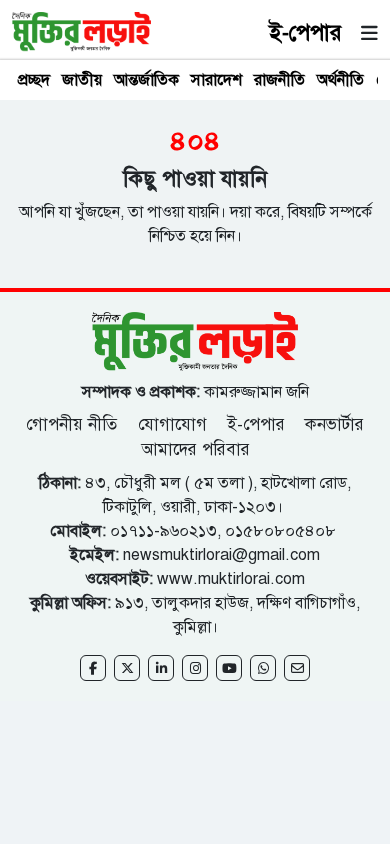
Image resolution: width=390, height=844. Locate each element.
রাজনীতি (279, 80)
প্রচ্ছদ (34, 80)
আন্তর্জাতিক (146, 80)
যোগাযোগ (172, 424)
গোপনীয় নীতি (74, 424)
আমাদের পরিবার (195, 449)
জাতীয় (82, 80)
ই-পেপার (305, 32)
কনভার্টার (334, 424)
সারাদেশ (216, 80)
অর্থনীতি (340, 80)
